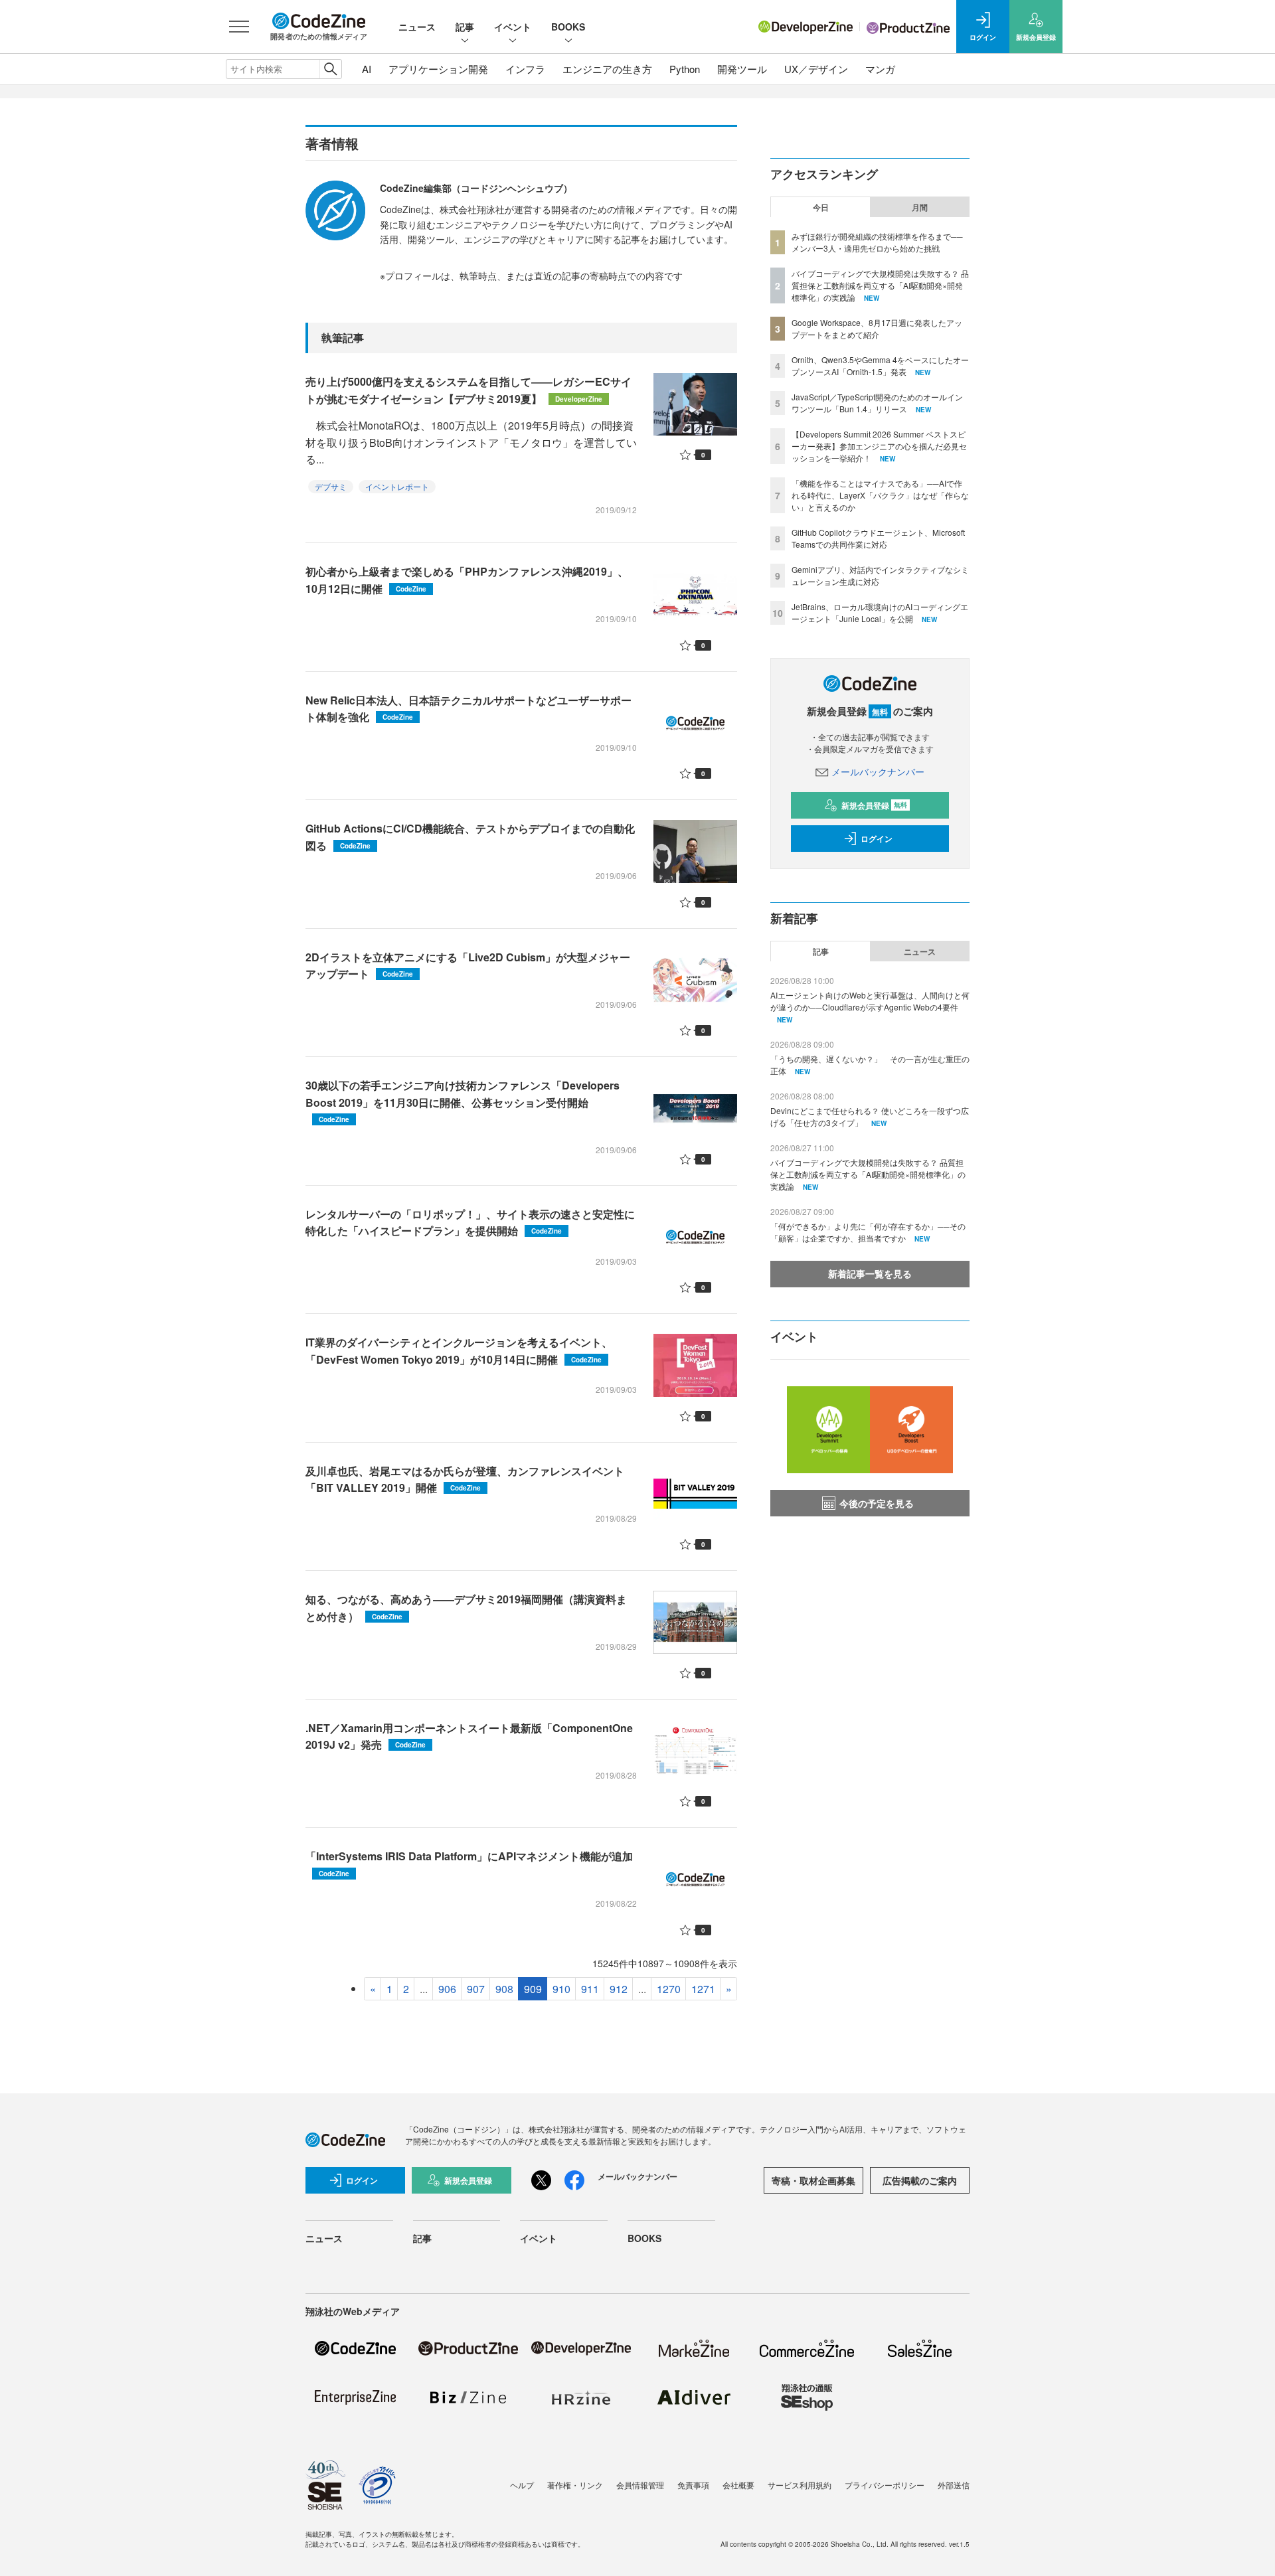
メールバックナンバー (878, 771)
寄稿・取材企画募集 (813, 2180)
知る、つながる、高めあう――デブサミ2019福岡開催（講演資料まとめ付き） (466, 1608)
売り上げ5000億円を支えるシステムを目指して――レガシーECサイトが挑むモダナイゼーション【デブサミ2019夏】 (468, 390)
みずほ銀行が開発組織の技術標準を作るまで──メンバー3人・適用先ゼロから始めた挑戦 (877, 242)
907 (476, 1989)
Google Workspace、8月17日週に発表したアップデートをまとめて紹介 (877, 328)
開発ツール (742, 69)
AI (367, 69)
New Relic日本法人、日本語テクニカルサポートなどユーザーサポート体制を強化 (468, 709)
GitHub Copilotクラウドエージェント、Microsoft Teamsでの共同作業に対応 (878, 538)
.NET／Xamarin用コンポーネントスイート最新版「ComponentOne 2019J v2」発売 (469, 1736)
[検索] (330, 69)
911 (590, 1989)
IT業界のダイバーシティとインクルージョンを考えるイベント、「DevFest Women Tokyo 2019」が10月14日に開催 (459, 1351)
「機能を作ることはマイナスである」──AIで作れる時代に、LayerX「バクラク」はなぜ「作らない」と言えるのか (880, 495)
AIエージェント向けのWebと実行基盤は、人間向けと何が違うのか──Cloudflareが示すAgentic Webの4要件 (870, 1001)
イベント (513, 27)
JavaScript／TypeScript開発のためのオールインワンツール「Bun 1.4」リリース (877, 403)
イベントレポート (397, 486)
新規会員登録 (874, 805)
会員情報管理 (640, 2485)
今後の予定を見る (877, 1503)
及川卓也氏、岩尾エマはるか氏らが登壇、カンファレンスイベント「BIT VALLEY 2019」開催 (465, 1480)
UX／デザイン (816, 69)
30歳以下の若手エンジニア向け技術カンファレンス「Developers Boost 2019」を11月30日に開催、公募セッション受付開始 (463, 1101)
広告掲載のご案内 (920, 2180)
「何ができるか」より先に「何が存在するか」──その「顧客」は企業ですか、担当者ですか (868, 1232)
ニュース (417, 27)
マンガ (880, 69)
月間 (920, 207)
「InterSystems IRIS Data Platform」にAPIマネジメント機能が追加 (469, 1863)
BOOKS (568, 27)
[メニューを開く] (239, 27)
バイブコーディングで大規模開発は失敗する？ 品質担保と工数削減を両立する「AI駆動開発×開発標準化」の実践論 (880, 285)
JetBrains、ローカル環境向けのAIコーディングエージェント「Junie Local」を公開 (880, 612)
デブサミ (331, 486)
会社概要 (738, 2485)
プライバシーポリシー (885, 2485)
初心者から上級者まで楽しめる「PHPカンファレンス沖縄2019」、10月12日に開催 (467, 580)
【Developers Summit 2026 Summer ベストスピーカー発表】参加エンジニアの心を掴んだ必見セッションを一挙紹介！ (879, 446)
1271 (703, 1989)
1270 (669, 1989)
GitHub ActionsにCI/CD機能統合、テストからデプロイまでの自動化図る (470, 837)
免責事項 (693, 2485)
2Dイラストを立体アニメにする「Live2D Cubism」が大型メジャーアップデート (468, 966)
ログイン (877, 839)
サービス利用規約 (800, 2485)
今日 (821, 207)
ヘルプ (522, 2485)
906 (447, 1989)
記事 (465, 27)
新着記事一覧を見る (870, 1273)
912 (619, 1989)
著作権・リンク (575, 2485)
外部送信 (954, 2485)
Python (685, 69)
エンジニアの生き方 (607, 69)
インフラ (525, 69)
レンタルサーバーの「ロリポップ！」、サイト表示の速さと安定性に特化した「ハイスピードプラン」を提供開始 (470, 1223)
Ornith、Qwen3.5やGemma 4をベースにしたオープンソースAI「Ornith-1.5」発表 (880, 365)
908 (504, 1989)
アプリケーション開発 (438, 69)
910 (561, 1989)
